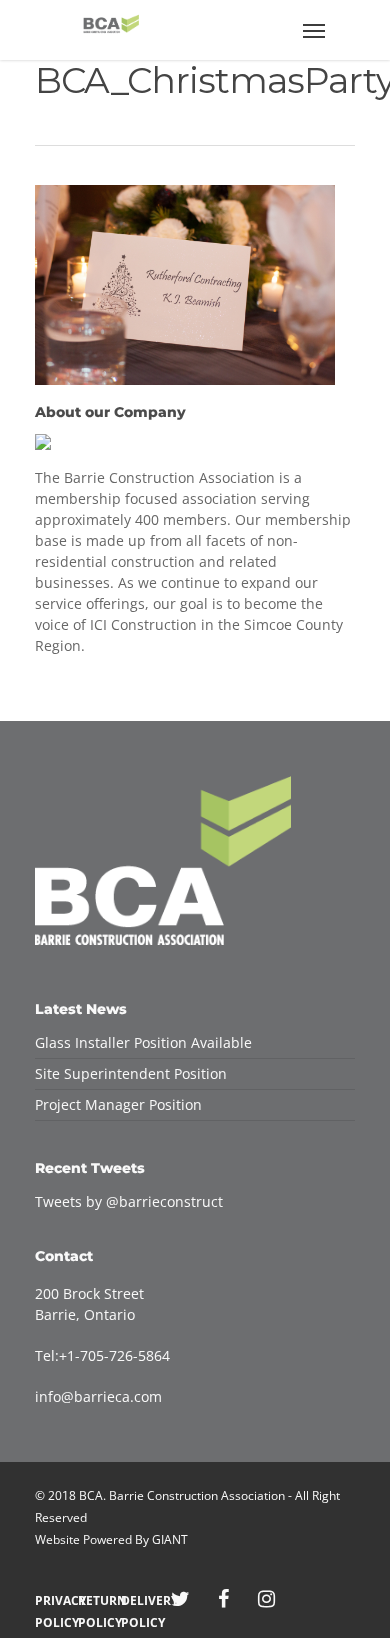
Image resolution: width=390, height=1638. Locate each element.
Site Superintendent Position (131, 1073)
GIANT (170, 1539)
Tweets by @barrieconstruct (129, 1201)
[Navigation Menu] (314, 30)
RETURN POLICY (94, 1600)
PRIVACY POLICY (51, 1600)
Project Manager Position (118, 1104)
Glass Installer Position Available (143, 1042)
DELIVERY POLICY (137, 1600)
